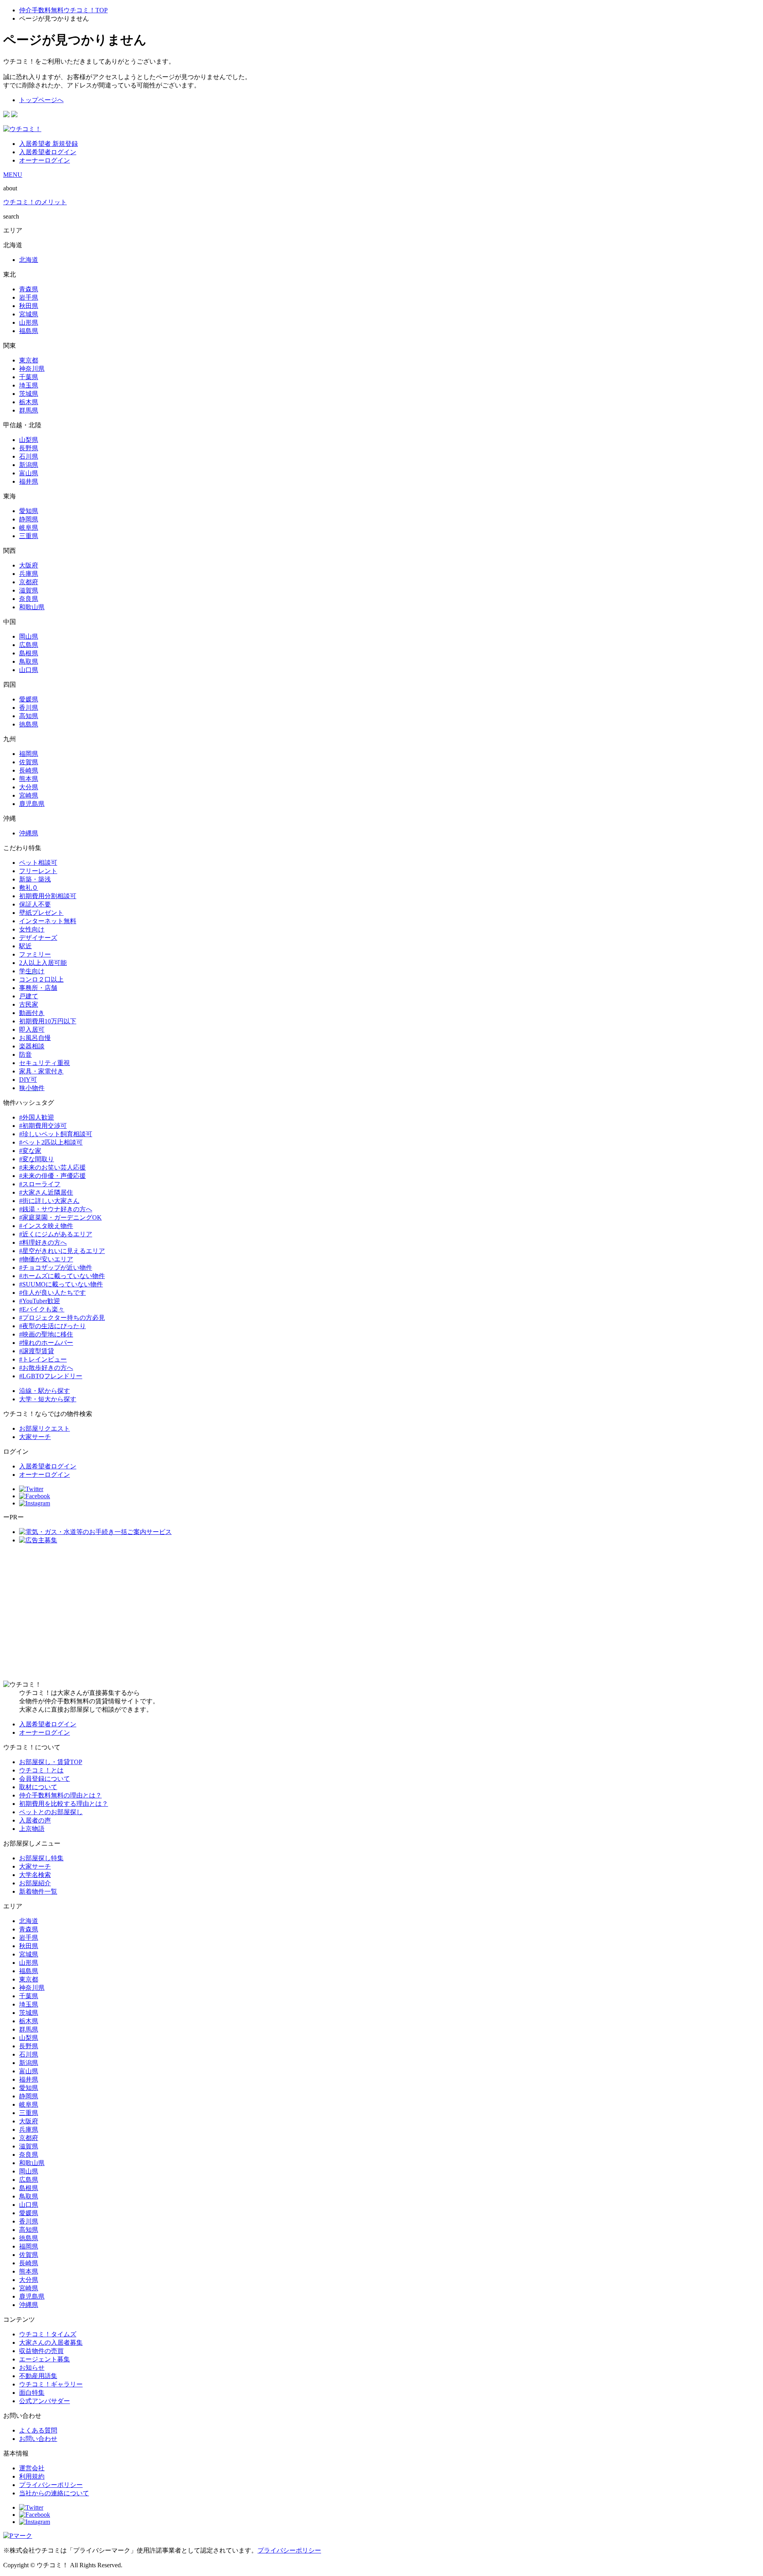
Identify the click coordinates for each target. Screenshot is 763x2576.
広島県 (29, 645)
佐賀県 (29, 762)
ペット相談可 (38, 863)
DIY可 (28, 1080)
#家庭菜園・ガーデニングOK (60, 1217)
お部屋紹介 (35, 1883)
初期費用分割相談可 (48, 896)
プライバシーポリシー (51, 2485)
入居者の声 (35, 1820)
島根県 (29, 653)
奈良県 (29, 599)
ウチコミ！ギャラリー (51, 2384)
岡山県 (29, 636)
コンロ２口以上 (41, 979)
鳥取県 (29, 661)
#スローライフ (40, 1184)
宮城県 (29, 314)
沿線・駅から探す (45, 1391)
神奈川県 (32, 369)
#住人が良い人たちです (52, 1293)
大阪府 (29, 565)
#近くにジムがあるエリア (56, 1234)
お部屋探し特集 (41, 1858)
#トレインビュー (43, 1359)
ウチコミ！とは (41, 1770)
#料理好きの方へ (43, 1242)
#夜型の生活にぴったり (52, 1326)
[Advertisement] (381, 1613)
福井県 (29, 481)
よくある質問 (38, 2430)
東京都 (29, 360)
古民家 (29, 1004)
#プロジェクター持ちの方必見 (62, 1318)
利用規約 (32, 2476)
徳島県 (29, 724)
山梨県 (29, 440)
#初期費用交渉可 (43, 1126)
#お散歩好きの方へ (46, 1368)
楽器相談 (32, 1046)
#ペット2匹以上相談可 (51, 1142)
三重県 (29, 536)
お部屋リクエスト (45, 1428)
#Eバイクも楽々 (42, 1309)
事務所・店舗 (38, 988)
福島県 (29, 331)
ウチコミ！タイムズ (48, 2334)
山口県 (29, 670)
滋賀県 (29, 590)
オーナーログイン (45, 160)
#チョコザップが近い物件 (56, 1268)
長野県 (29, 448)
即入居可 (32, 1029)
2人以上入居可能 (43, 963)
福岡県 (29, 754)
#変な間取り (37, 1159)
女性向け (32, 929)
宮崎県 (29, 795)
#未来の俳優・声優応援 (52, 1176)
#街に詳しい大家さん (49, 1201)
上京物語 (32, 1829)
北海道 (29, 260)
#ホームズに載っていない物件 (62, 1276)
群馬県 (29, 410)
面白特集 (32, 2393)
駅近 (25, 946)
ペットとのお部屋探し (51, 1812)
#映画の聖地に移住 (46, 1334)
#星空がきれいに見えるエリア (62, 1251)
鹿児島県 (32, 804)
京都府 (29, 582)
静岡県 (29, 519)
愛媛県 (29, 699)
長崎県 (29, 770)
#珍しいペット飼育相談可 (56, 1134)
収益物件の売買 (41, 2351)
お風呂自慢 (35, 1038)
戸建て (29, 996)
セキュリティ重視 (45, 1063)
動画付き (32, 1013)
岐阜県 (29, 528)
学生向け (32, 971)
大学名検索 (35, 1875)
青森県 (29, 289)
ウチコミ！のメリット (35, 202)
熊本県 (29, 779)
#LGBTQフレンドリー (51, 1376)
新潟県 (29, 465)
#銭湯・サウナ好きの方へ (56, 1209)
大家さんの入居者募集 (51, 2343)
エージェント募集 (45, 2359)
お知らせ (32, 2368)
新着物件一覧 (38, 1891)
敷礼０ (29, 888)
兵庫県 (29, 574)
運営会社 (32, 2468)
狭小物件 (32, 1088)
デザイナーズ (38, 938)
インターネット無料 (48, 921)
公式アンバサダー (45, 2401)
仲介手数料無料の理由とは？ (60, 1795)
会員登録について (45, 1779)
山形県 (29, 322)
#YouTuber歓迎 (40, 1301)
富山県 (29, 473)
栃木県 (29, 402)
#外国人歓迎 (37, 1117)
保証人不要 (35, 904)
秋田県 (29, 306)
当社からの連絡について (54, 2493)
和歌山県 (32, 607)
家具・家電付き (41, 1071)
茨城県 (29, 394)
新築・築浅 (35, 879)
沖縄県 (29, 833)
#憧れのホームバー (46, 1343)
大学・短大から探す (48, 1399)
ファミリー (35, 954)
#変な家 (30, 1151)
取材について (38, 1787)
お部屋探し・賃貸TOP (51, 1762)
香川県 (29, 708)
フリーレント (38, 871)
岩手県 (29, 297)
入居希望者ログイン (48, 152)
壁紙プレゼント (41, 913)
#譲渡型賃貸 (37, 1351)
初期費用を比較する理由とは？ (64, 1804)
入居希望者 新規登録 (48, 144)
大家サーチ (35, 1437)
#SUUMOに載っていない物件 (61, 1284)
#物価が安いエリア (46, 1259)
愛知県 (29, 511)
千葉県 (29, 377)
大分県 (29, 787)
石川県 (29, 456)
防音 (25, 1055)
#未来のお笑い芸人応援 (52, 1167)
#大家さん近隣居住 (46, 1192)
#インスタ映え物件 (46, 1226)
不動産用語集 (38, 2376)
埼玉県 (29, 385)
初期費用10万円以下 (48, 1021)
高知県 (29, 716)
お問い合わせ (38, 2439)
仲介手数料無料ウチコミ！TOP (63, 10)
